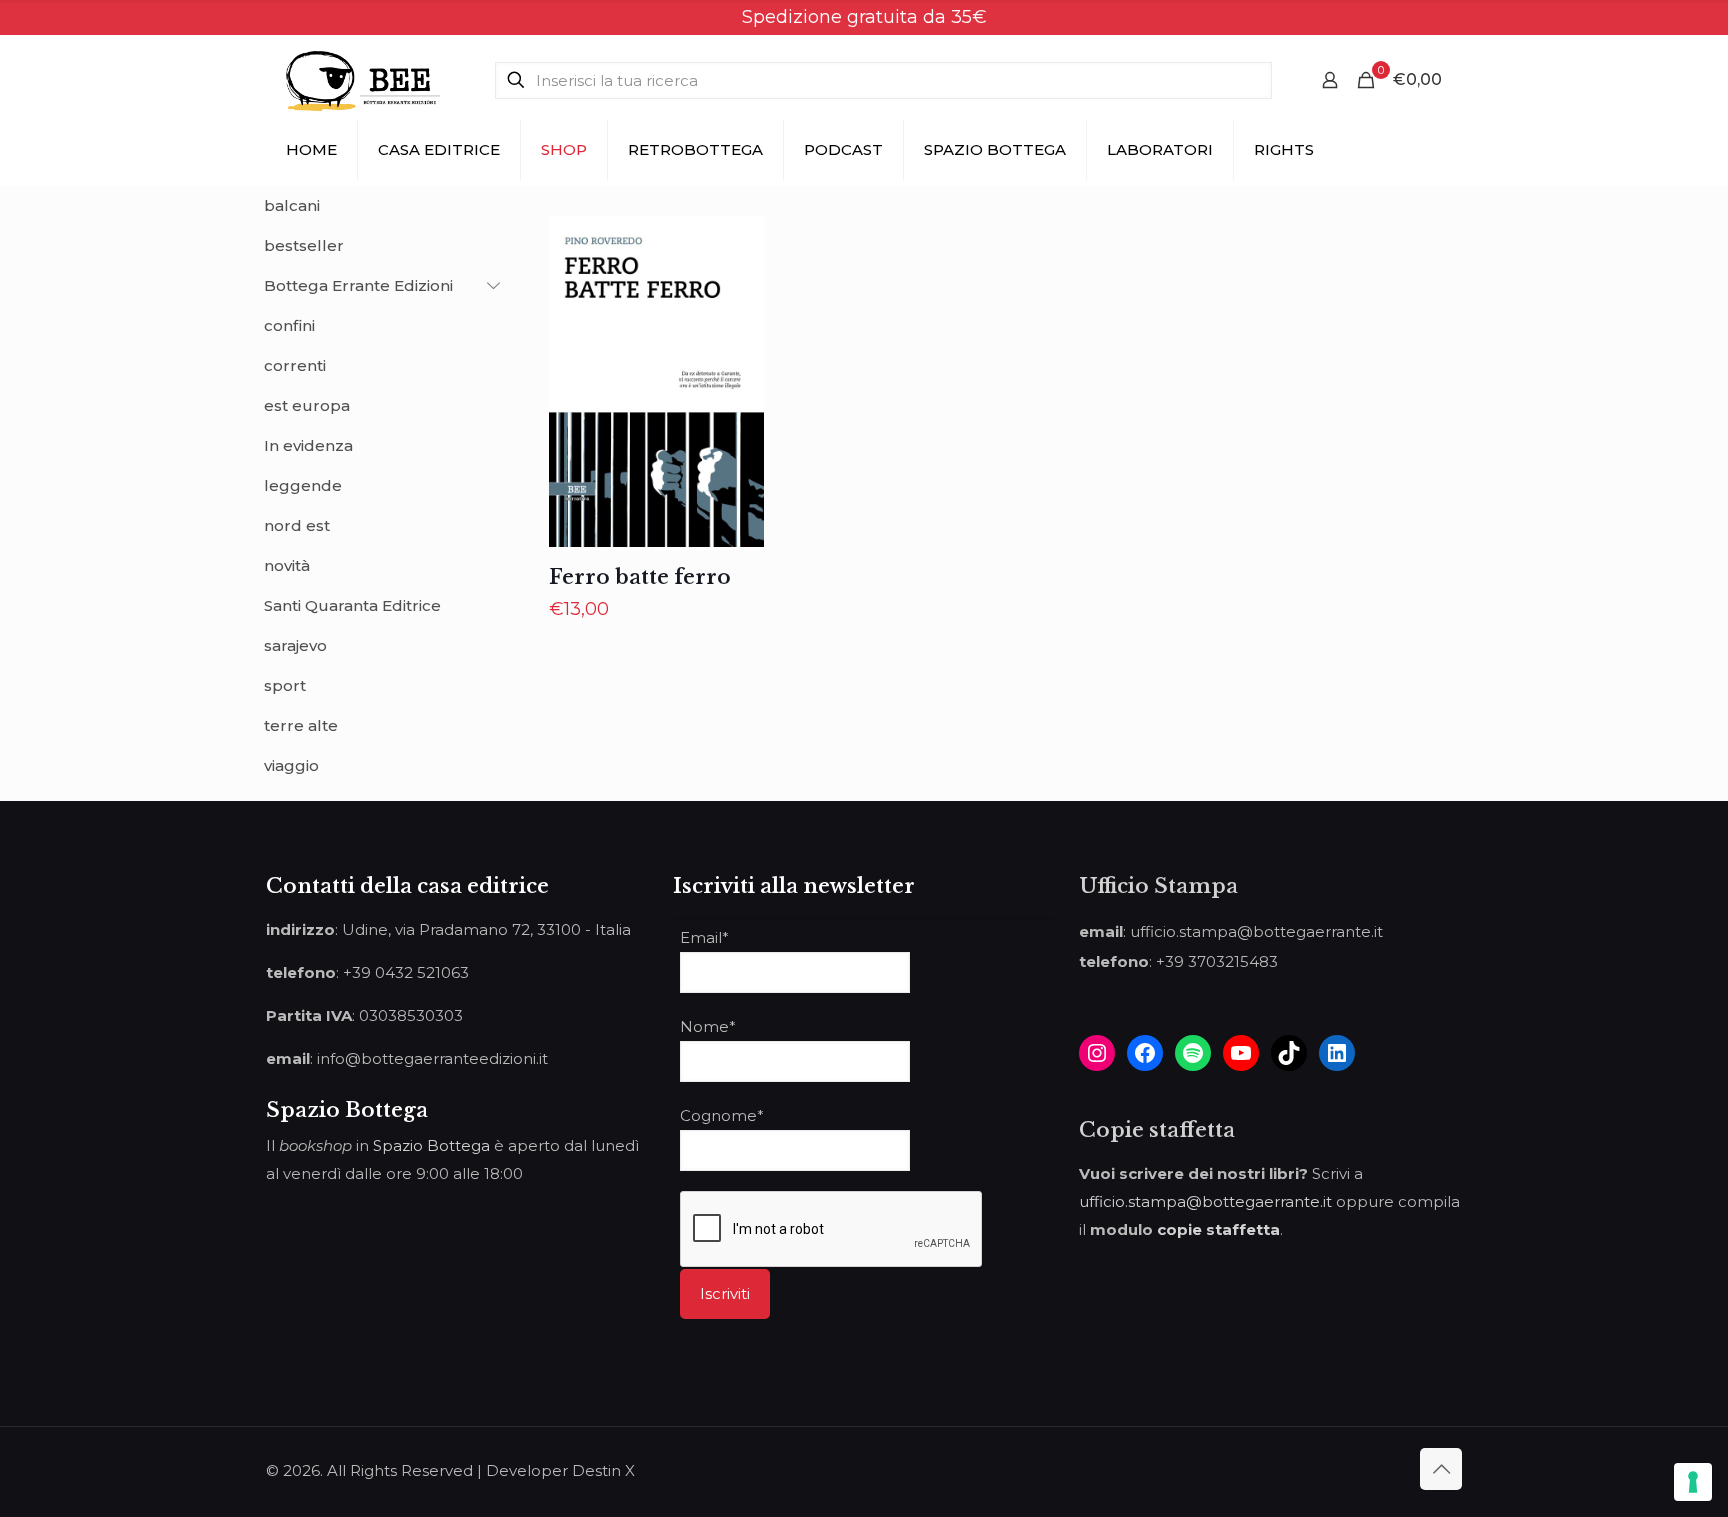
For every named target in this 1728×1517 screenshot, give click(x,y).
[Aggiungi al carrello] (736, 244)
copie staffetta (1218, 1229)
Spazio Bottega (431, 1145)
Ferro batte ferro (640, 577)
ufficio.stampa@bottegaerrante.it (1205, 1201)
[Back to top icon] (1441, 1469)
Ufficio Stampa (1158, 886)
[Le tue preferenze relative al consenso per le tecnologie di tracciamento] (1693, 1482)
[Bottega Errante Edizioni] (363, 80)
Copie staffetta (1157, 1130)
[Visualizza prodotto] (736, 287)
